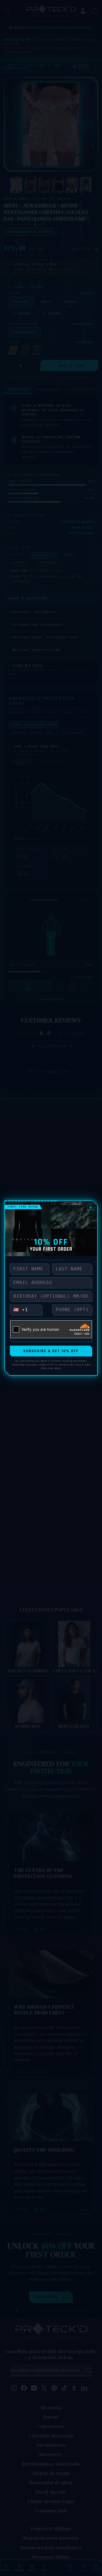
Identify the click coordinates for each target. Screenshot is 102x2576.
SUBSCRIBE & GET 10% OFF (51, 1351)
